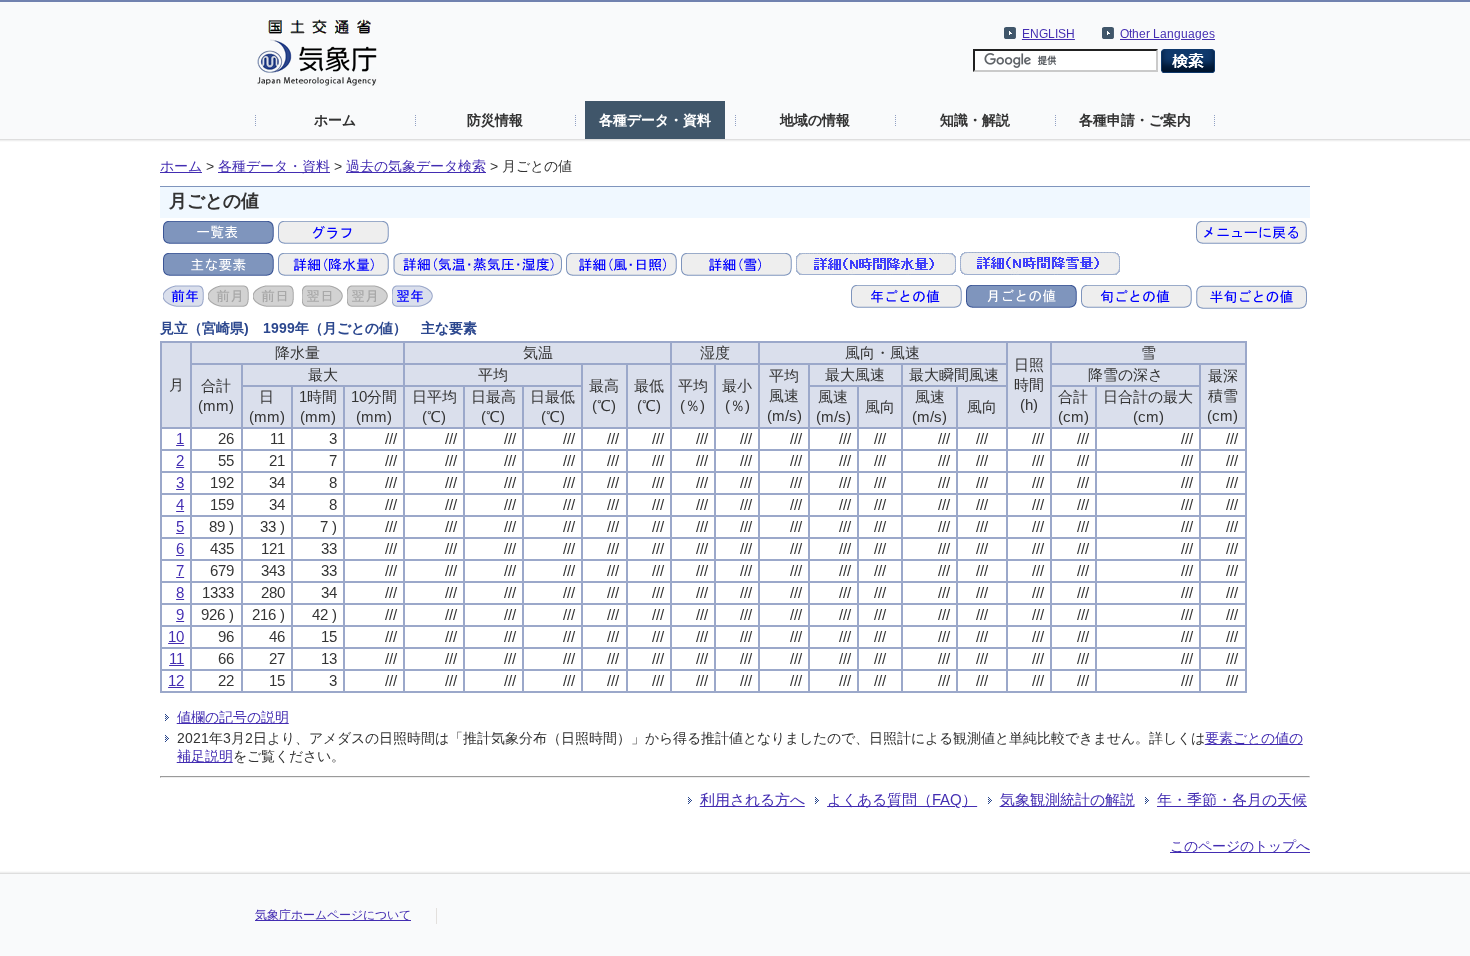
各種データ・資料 (655, 120)
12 (176, 680)
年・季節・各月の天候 (1232, 799)
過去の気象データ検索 (416, 166)
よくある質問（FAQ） (902, 799)
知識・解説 (975, 120)
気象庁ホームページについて (333, 915)
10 (176, 636)
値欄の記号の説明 (233, 717)
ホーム (335, 120)
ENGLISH (1048, 34)
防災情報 (495, 120)
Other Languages (1167, 34)
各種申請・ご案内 (1135, 120)
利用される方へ (752, 799)
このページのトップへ (1240, 846)
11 (176, 658)
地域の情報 (815, 120)
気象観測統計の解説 (1067, 799)
